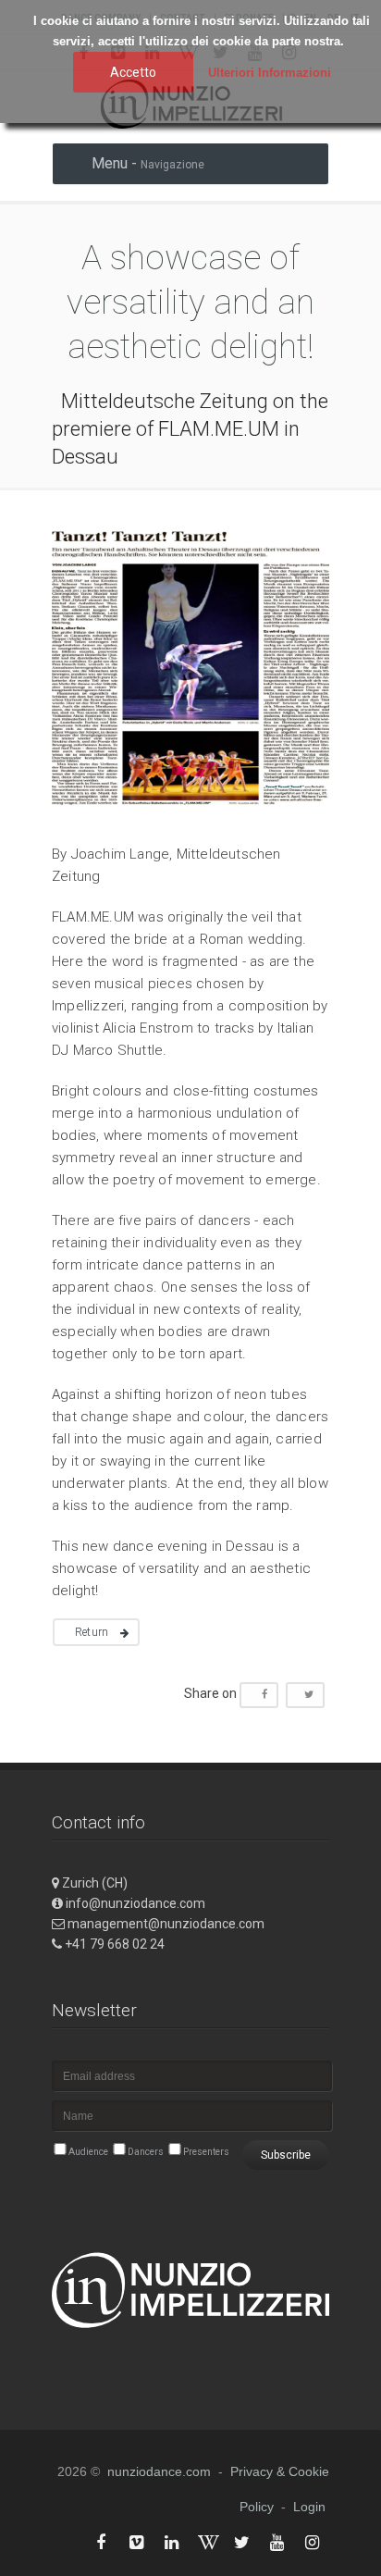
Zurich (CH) (95, 1883)
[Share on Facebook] (259, 1695)
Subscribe (286, 2155)
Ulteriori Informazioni (270, 73)
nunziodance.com (159, 2471)
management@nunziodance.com (166, 1924)
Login (309, 2507)
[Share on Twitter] (305, 1695)
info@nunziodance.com (135, 1903)
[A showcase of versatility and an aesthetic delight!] (190, 813)
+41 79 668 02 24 (115, 1944)
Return (92, 1632)
